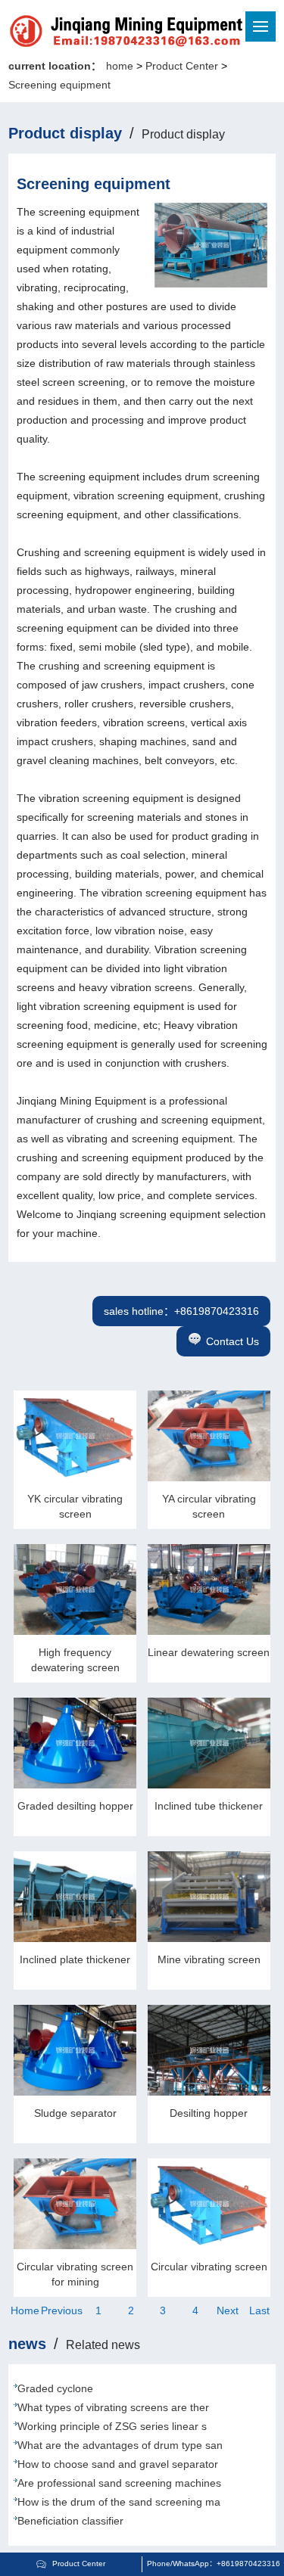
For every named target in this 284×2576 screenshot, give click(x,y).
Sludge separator (75, 2113)
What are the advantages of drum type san (120, 2445)
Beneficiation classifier (70, 2521)
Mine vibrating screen (209, 1959)
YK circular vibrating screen (75, 1506)
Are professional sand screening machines (119, 2483)
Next (228, 2310)
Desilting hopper (209, 2113)
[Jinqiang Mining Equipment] (75, 33)
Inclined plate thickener (75, 1959)
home (120, 66)
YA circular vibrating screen (209, 1506)
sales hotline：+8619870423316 (181, 1311)
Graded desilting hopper (75, 1806)
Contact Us (233, 1341)
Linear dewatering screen (209, 1652)
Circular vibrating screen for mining (75, 2274)
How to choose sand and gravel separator (118, 2464)
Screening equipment (59, 85)
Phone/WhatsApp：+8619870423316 (214, 2564)
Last (259, 2310)
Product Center (182, 66)
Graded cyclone (55, 2388)
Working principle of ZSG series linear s (112, 2426)
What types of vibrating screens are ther (113, 2407)
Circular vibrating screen (209, 2267)
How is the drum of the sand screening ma (119, 2502)
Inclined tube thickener (209, 1806)
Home (25, 2310)
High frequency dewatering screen (75, 1660)
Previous (62, 2310)
